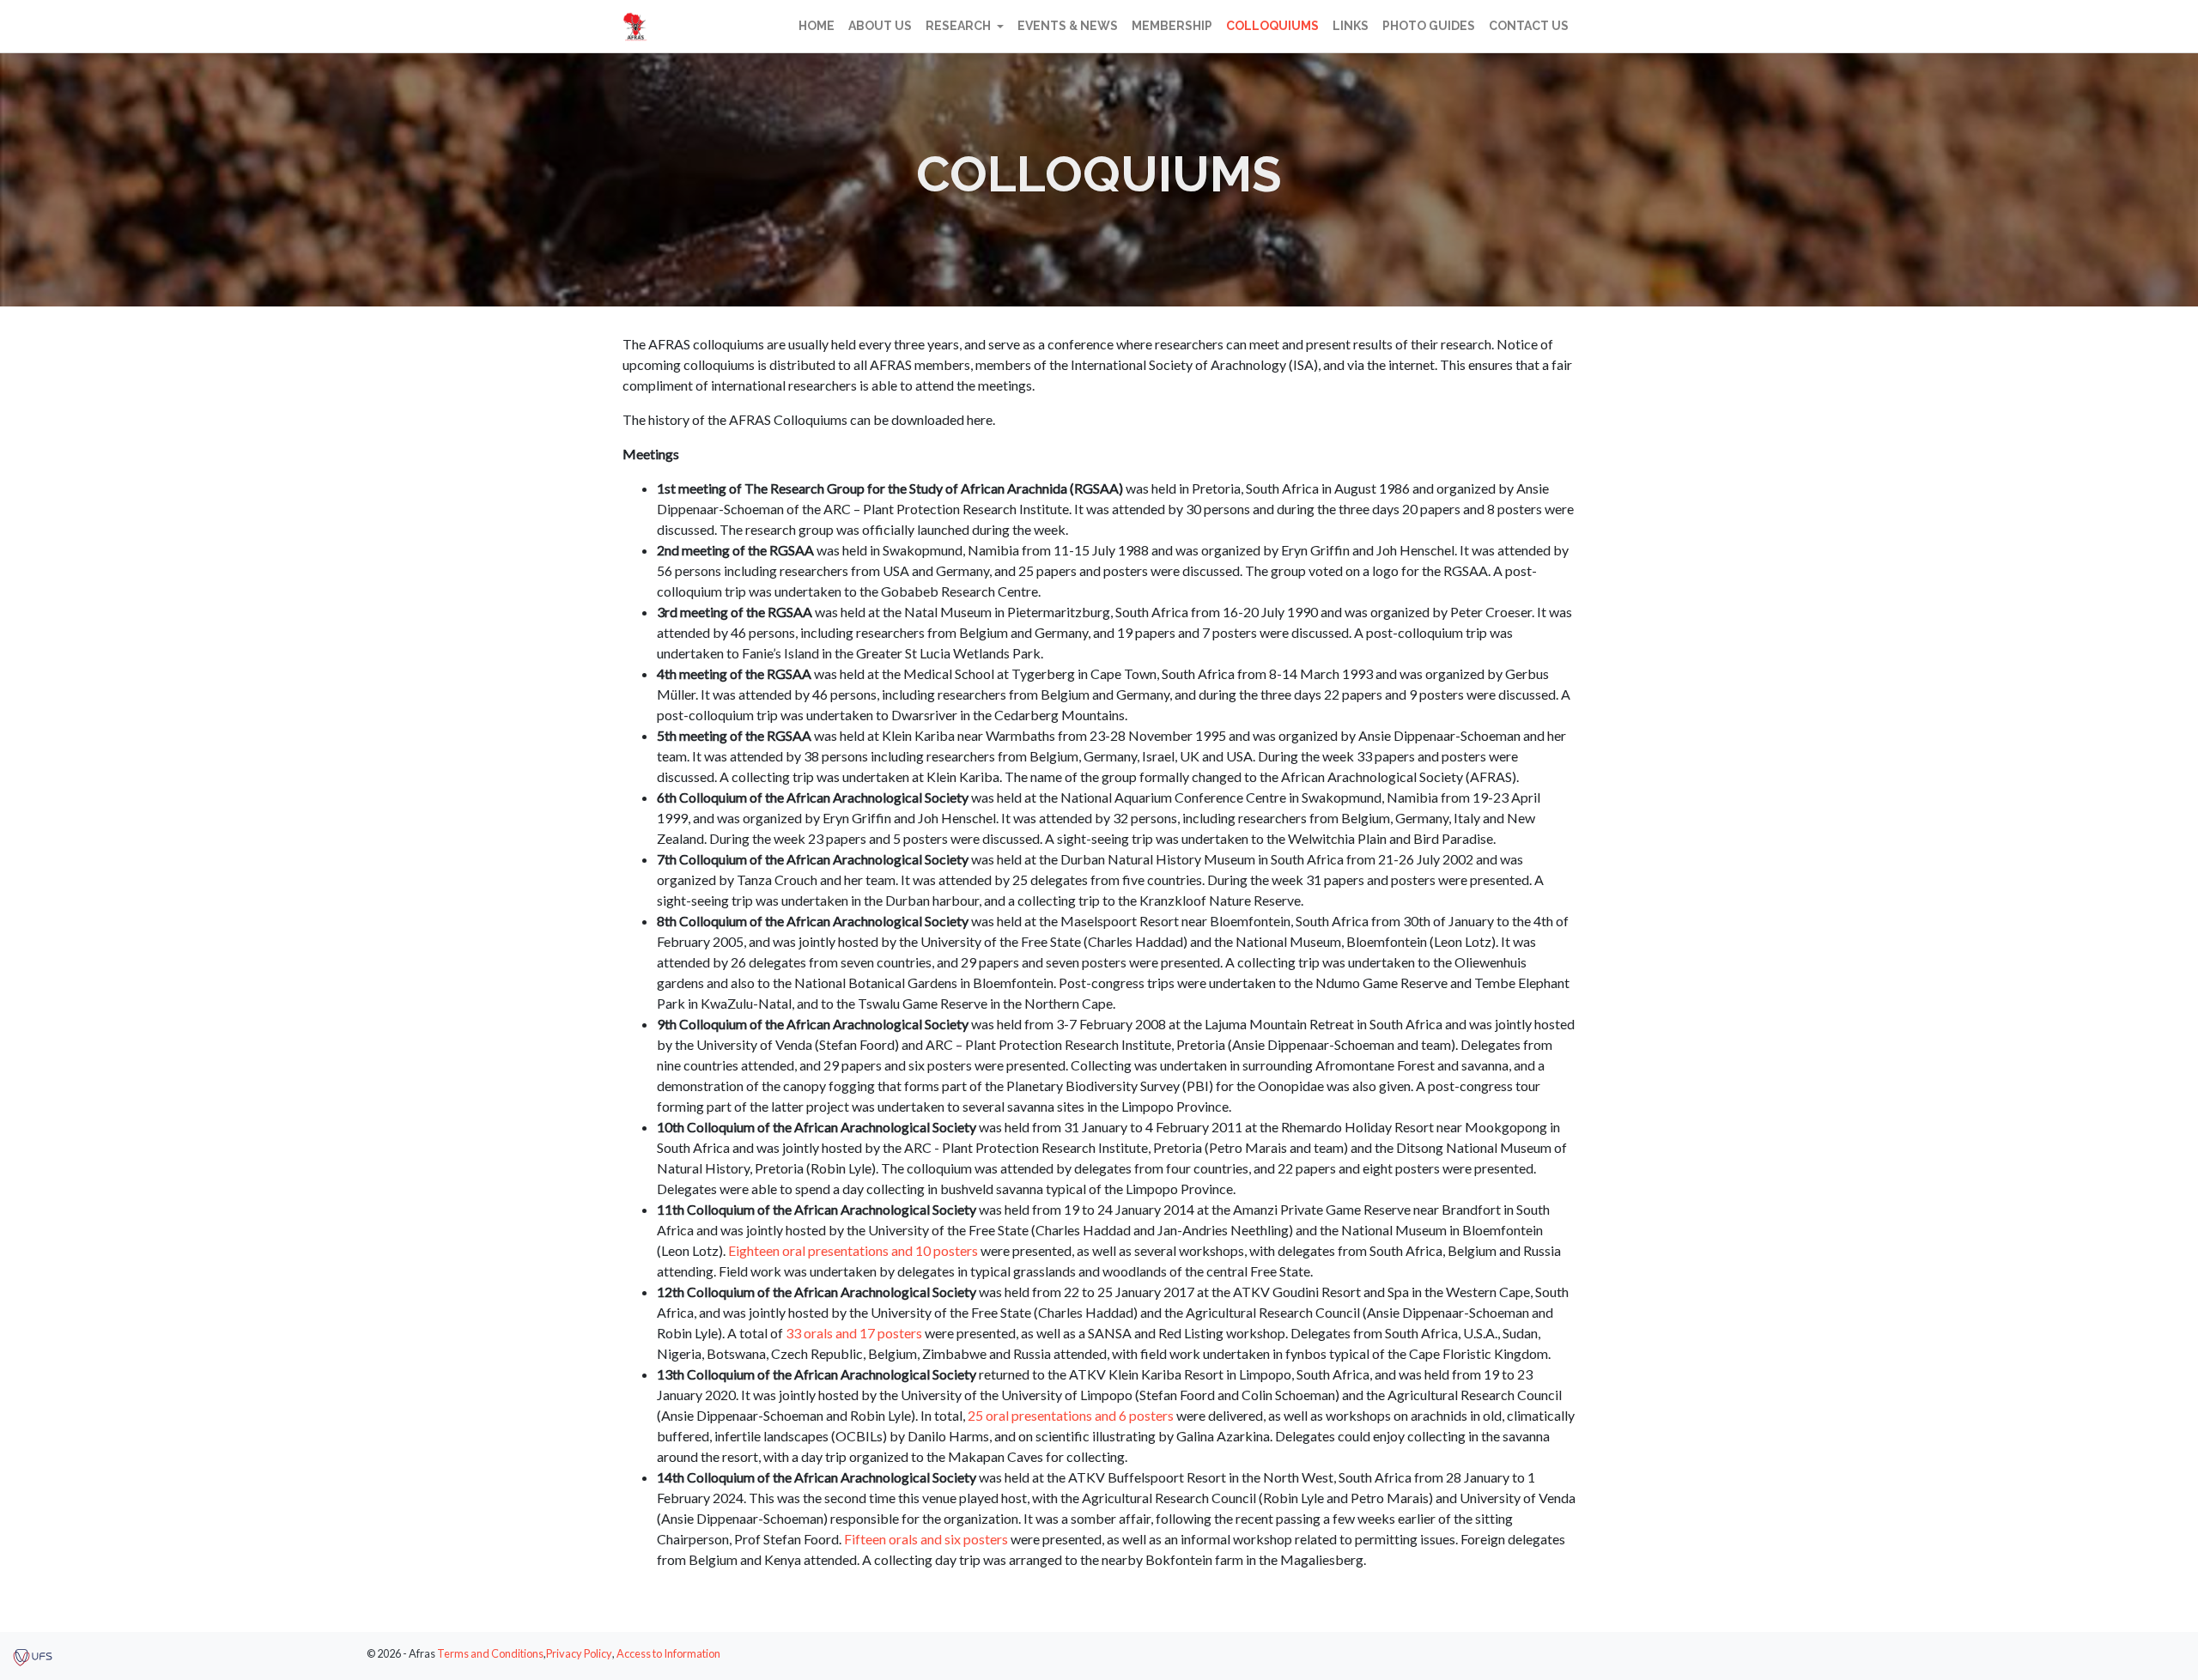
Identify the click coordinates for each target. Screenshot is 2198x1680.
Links (1351, 26)
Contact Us (1529, 26)
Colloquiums (1272, 26)
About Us (880, 26)
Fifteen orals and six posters (926, 1539)
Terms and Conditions (490, 1653)
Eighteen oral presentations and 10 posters (853, 1250)
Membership (1172, 26)
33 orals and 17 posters (854, 1333)
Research (959, 26)
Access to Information (668, 1653)
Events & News (1068, 26)
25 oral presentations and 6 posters (1071, 1415)
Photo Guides (1429, 26)
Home (817, 26)
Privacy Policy (579, 1653)
